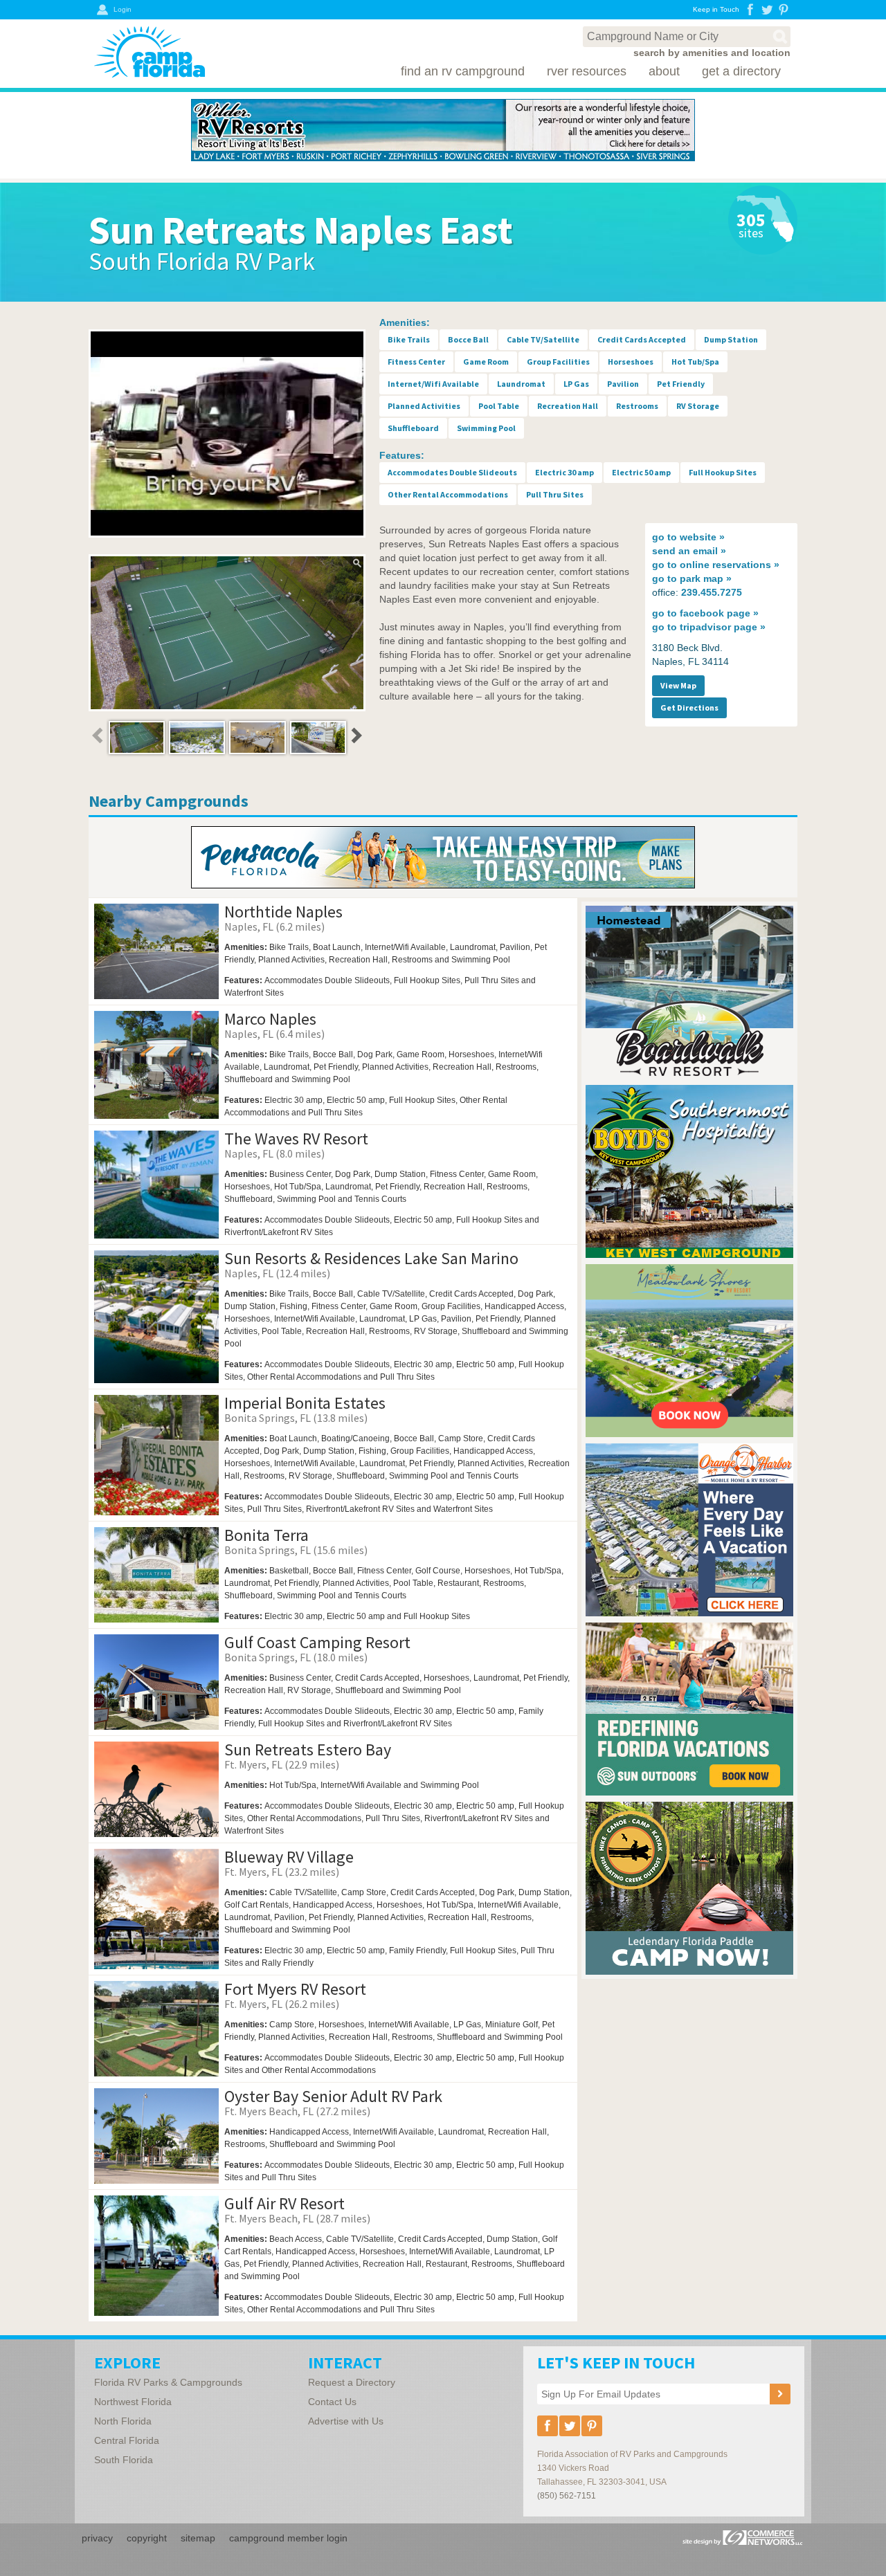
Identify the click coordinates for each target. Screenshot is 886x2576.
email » (689, 551)
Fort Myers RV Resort (295, 1989)
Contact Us (332, 2402)
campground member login (288, 2538)
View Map (678, 685)
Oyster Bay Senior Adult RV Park (333, 2096)
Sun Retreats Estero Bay (308, 1750)
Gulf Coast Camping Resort (317, 1642)
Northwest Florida (133, 2402)
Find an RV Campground (463, 71)
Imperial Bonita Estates (305, 1403)
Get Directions (689, 707)
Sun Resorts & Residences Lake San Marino (371, 1258)
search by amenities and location (712, 53)
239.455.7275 (712, 592)
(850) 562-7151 (567, 2496)
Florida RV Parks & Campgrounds (168, 2382)
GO (546, 1004)
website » (688, 537)
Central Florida (127, 2440)
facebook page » (705, 613)
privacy (97, 2538)
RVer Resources (587, 71)
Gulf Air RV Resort (284, 2203)
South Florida (124, 2460)
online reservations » (716, 565)
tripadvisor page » (709, 627)
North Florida (123, 2421)
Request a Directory (352, 2382)
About (664, 71)
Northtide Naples (283, 912)
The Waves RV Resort (296, 1139)
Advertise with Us (346, 2421)
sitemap (198, 2538)
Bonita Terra (266, 1535)
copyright (147, 2538)
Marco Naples (270, 1019)
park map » (692, 578)
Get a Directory (741, 71)
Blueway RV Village (289, 1857)
